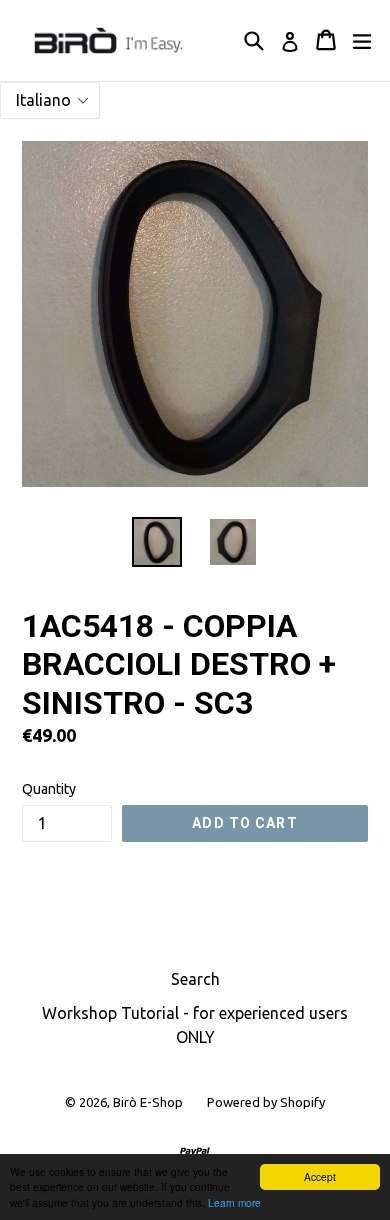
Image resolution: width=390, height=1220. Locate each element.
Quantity (49, 789)
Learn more (234, 1202)
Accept (320, 1176)
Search (195, 979)
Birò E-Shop (148, 1102)
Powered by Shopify (266, 1102)
